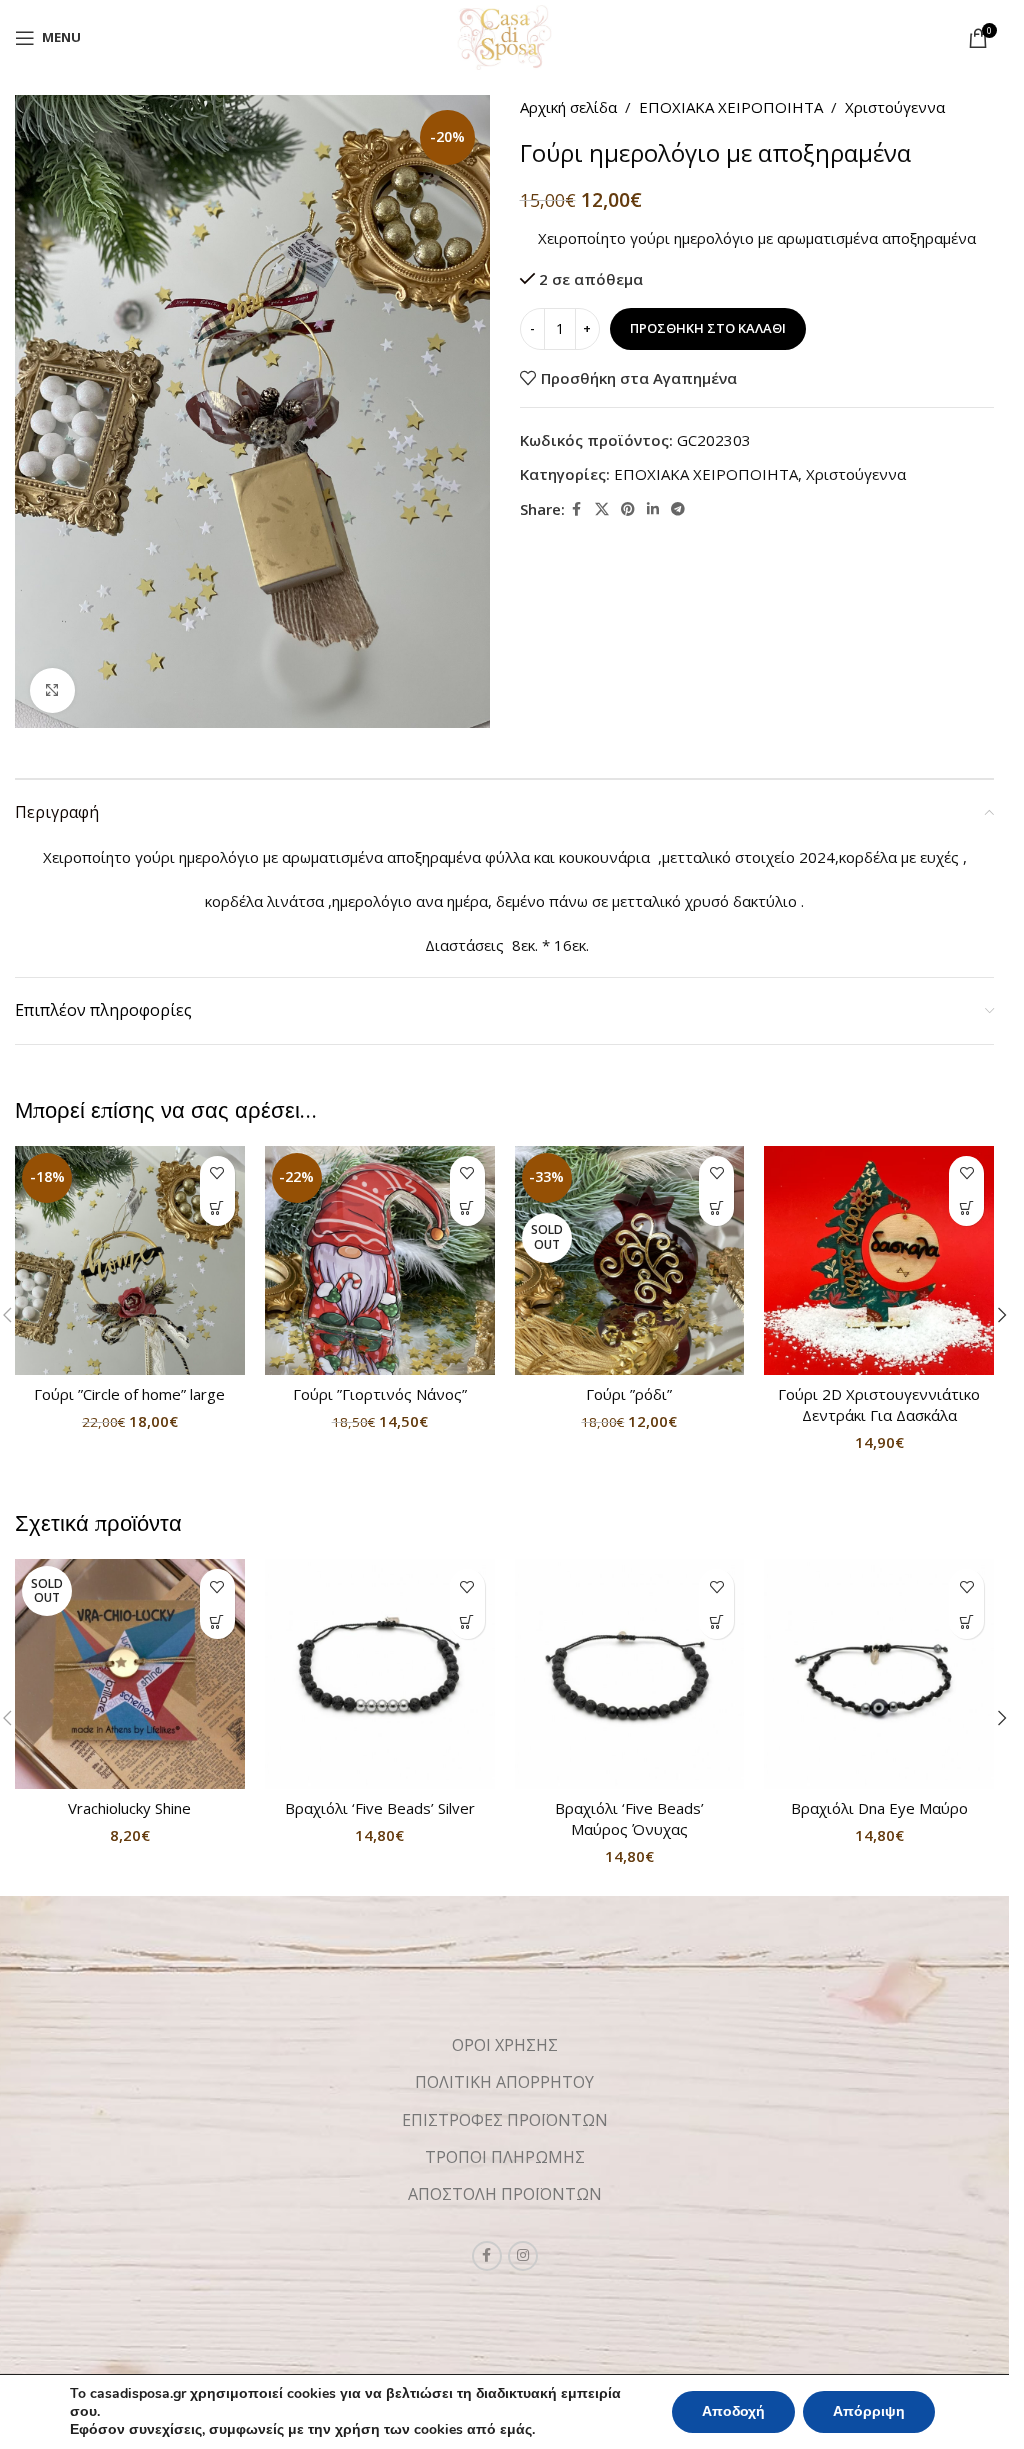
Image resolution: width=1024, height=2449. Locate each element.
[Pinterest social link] (628, 509)
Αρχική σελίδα (568, 107)
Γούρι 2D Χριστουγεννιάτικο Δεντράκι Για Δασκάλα (879, 1404)
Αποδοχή (733, 2411)
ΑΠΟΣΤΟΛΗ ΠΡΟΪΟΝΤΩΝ (505, 2194)
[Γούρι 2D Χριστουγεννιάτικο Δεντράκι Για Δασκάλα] (879, 1261)
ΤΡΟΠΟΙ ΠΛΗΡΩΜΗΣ (505, 2157)
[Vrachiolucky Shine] (130, 1674)
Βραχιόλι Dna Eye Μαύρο (879, 1808)
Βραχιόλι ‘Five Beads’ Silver (380, 1808)
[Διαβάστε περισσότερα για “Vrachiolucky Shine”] (217, 1621)
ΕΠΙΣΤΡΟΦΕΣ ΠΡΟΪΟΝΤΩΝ (505, 2120)
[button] (217, 1208)
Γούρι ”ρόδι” (629, 1394)
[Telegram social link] (678, 509)
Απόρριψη (869, 2411)
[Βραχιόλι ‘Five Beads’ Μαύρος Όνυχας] (630, 1674)
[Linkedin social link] (653, 509)
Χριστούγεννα (895, 107)
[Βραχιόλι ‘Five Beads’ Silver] (380, 1674)
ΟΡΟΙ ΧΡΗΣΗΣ (505, 2045)
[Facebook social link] (577, 509)
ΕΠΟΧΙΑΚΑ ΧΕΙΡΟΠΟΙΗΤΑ (731, 107)
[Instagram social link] (523, 2256)
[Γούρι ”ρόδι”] (630, 1261)
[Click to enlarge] (52, 690)
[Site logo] (504, 36)
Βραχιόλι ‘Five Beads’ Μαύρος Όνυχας (629, 1818)
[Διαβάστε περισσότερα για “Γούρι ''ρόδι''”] (716, 1208)
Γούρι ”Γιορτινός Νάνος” (380, 1394)
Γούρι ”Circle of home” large (129, 1394)
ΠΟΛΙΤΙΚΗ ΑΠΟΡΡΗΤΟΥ (504, 2082)
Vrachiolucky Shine (129, 1808)
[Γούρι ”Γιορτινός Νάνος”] (380, 1261)
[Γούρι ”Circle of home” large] (130, 1261)
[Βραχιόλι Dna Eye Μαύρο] (879, 1674)
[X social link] (602, 509)
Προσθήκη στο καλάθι (708, 328)
